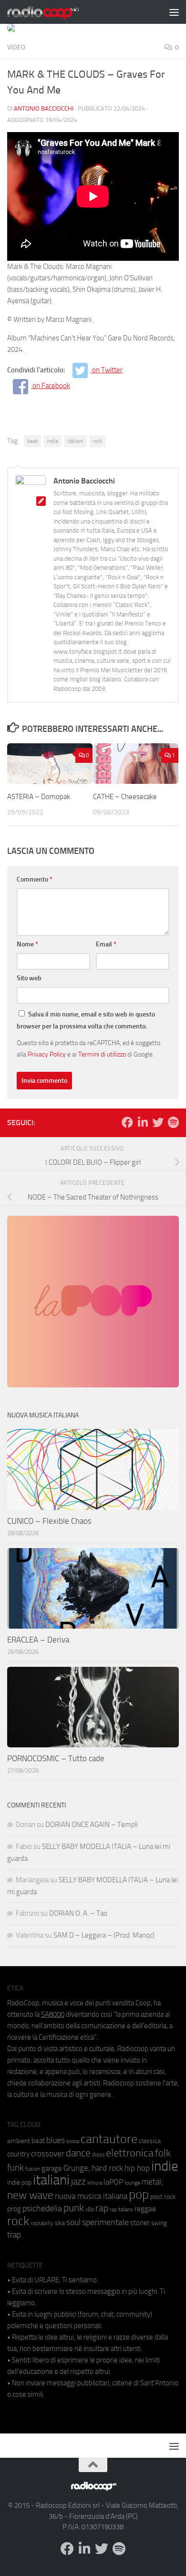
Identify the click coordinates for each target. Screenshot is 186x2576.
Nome (27, 944)
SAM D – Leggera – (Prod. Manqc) (104, 1935)
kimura (95, 2183)
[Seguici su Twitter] (158, 1122)
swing (159, 2223)
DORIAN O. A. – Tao (78, 1913)
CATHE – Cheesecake (125, 797)
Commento (35, 879)
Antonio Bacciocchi (44, 108)
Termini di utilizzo (102, 1054)
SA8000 (53, 2014)
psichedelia (42, 2208)
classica (150, 2141)
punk (74, 2208)
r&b (90, 2209)
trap (14, 2235)
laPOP (113, 2182)
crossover (48, 2154)
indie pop (19, 2182)
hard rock (107, 2168)
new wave (30, 2195)
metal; (152, 2182)
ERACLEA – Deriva (38, 1640)
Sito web (29, 978)
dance (78, 2153)
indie (52, 441)
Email (106, 944)
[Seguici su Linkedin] (143, 1122)
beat (32, 441)
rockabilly (42, 2223)
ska (60, 2223)
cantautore (109, 2139)
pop (139, 2195)
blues (56, 2140)
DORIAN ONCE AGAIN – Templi (92, 1825)
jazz (78, 2182)
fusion (33, 2169)
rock (98, 441)
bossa (73, 2141)
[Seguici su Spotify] (173, 1122)
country (18, 2154)
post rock (163, 2196)
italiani (75, 441)
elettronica (130, 2153)
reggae (145, 2209)
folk (163, 2153)
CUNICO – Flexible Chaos (49, 1521)
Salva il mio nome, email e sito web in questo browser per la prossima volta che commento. (86, 1020)
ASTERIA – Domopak (39, 797)
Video (16, 47)
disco (98, 2155)
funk (15, 2168)
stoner (140, 2223)
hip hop (137, 2168)
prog (14, 2209)
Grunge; (77, 2168)
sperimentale (105, 2222)
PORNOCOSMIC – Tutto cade (56, 1758)
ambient (19, 2141)
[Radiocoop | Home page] (55, 12)
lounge (132, 2183)
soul (73, 2222)
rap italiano (121, 2210)
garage (52, 2168)
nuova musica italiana (91, 2196)
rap (102, 2208)
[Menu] (174, 12)
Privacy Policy (47, 1054)
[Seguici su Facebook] (127, 1122)
